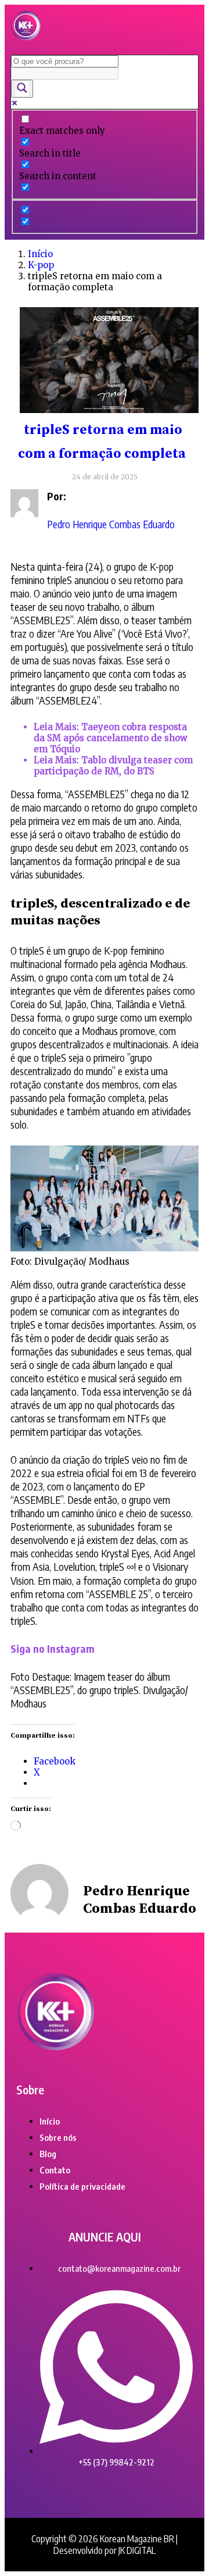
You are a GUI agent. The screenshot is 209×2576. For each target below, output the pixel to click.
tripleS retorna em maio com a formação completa (102, 442)
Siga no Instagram (53, 1648)
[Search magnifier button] (22, 89)
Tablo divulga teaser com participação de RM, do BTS (113, 766)
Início (40, 254)
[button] (184, 26)
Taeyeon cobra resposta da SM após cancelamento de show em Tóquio (111, 738)
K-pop (41, 265)
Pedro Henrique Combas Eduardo (111, 524)
